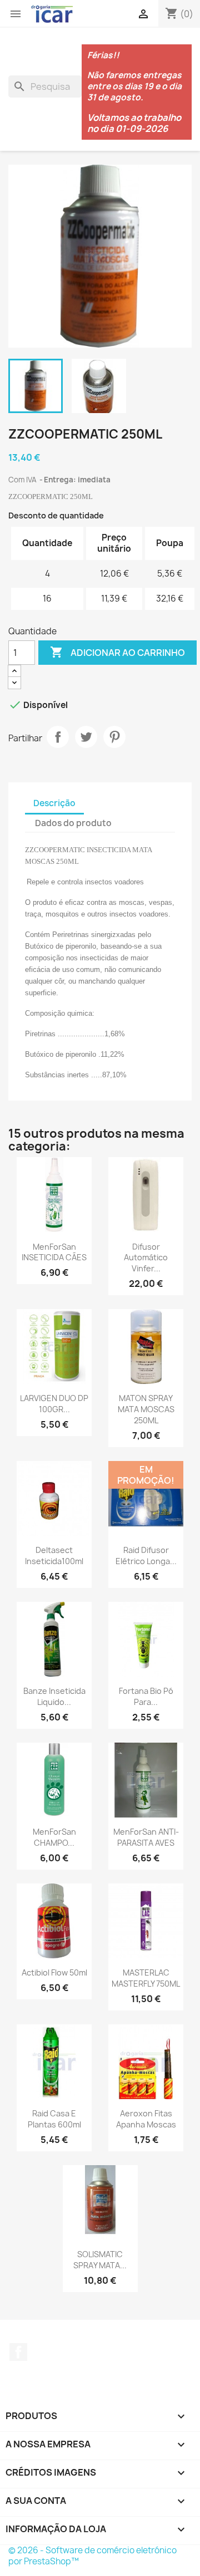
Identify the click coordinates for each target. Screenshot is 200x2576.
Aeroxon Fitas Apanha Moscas (146, 2119)
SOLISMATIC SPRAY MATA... (100, 2260)
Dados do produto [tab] (73, 823)
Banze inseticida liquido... (54, 1696)
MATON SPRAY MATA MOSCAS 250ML (146, 1409)
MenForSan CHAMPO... (54, 1837)
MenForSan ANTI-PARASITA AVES (146, 1837)
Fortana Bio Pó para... (146, 1696)
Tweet (86, 737)
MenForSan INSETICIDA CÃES (54, 1252)
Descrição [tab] (54, 803)
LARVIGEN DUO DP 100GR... (54, 1404)
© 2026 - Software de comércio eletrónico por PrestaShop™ (92, 2556)
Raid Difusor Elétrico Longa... (146, 1556)
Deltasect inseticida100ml (54, 1556)
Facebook (18, 2352)
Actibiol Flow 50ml (54, 1972)
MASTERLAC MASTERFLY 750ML (146, 1978)
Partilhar (58, 737)
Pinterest (114, 737)
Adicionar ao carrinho (117, 652)
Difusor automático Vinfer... (146, 1258)
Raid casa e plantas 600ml (54, 2119)
